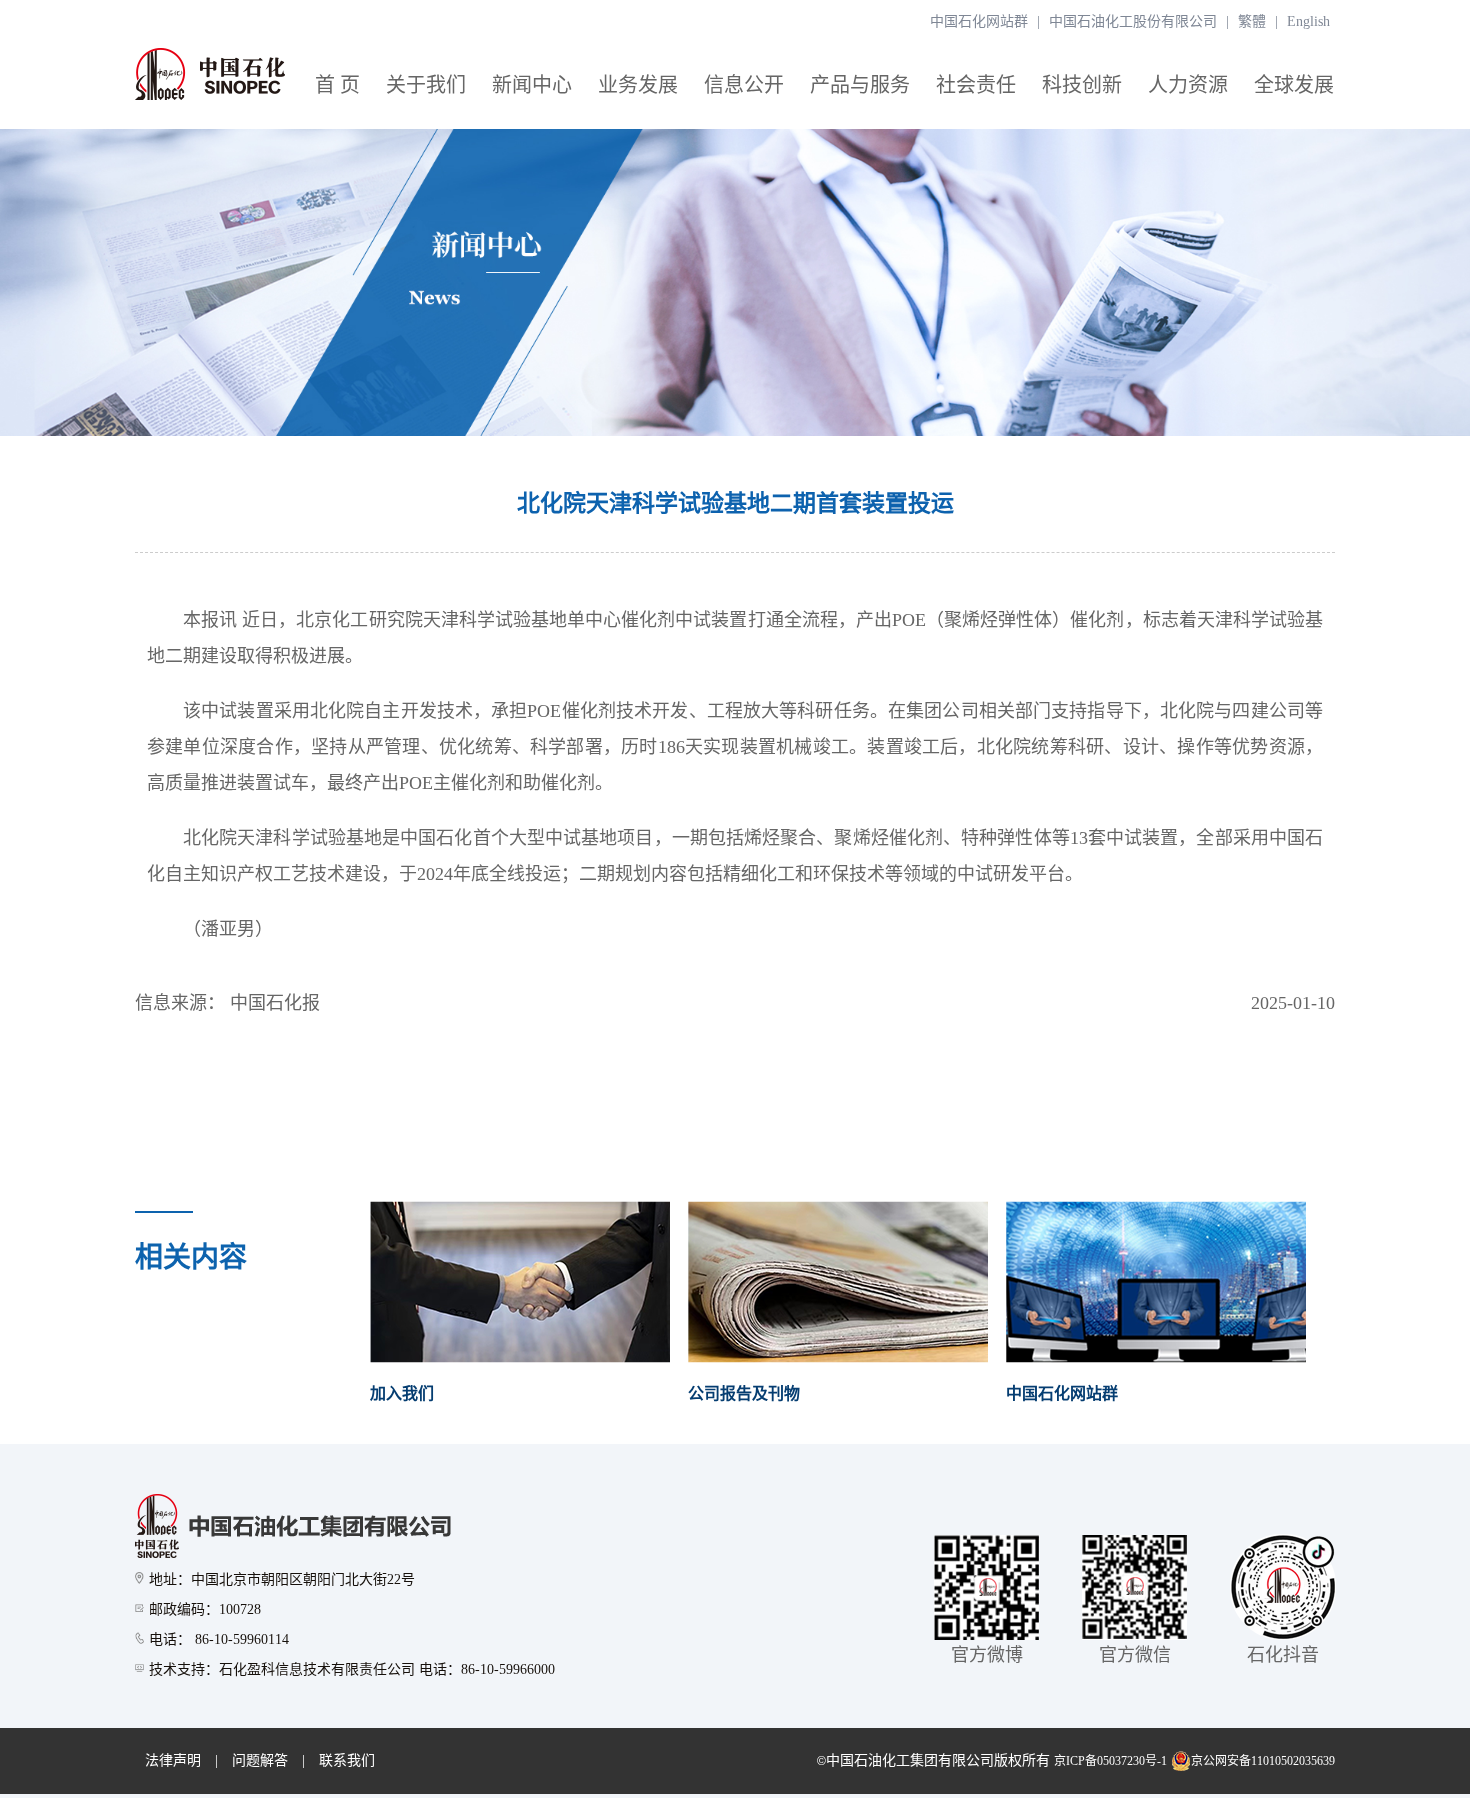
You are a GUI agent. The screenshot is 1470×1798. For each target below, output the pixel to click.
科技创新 (1082, 85)
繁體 (1252, 21)
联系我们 (347, 1760)
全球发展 (1294, 85)
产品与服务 (860, 85)
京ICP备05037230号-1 (1110, 1761)
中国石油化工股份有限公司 (1133, 21)
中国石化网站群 (979, 21)
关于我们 (426, 85)
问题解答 (260, 1760)
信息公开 (744, 85)
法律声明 (173, 1760)
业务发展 (638, 85)
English (1308, 21)
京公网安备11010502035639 (1263, 1761)
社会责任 (976, 85)
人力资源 (1188, 85)
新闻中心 (532, 85)
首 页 (337, 85)
